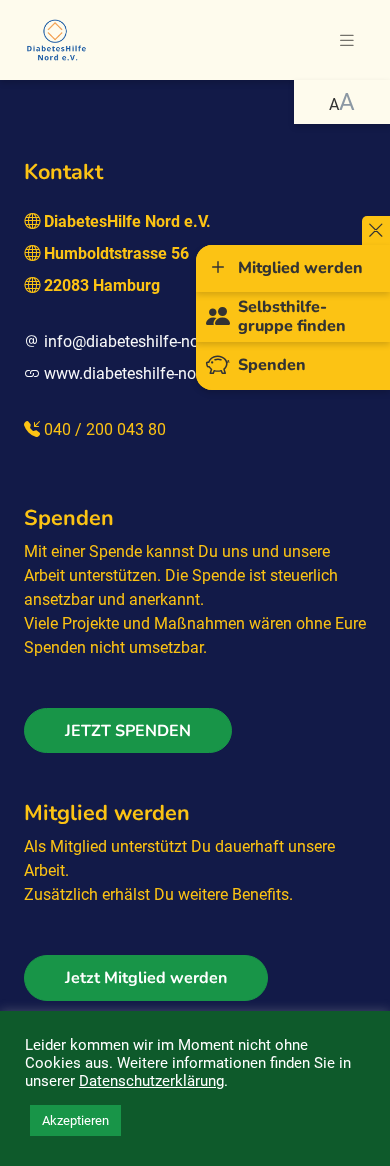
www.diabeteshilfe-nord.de (137, 373)
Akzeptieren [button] (75, 1120)
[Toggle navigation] (347, 40)
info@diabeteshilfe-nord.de (139, 341)
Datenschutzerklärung (151, 1081)
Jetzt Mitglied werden (146, 978)
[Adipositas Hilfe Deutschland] (56, 38)
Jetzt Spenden (128, 731)
